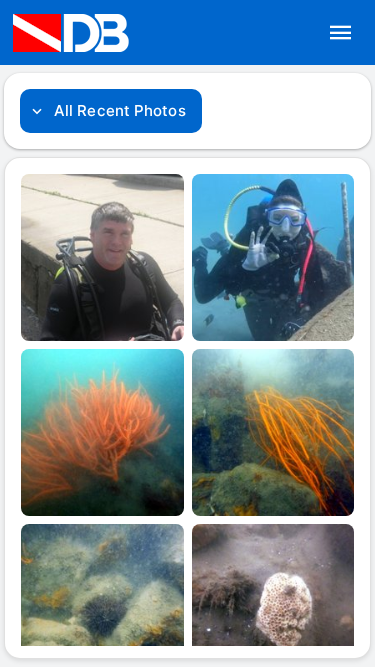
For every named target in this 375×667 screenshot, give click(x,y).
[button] (341, 33)
